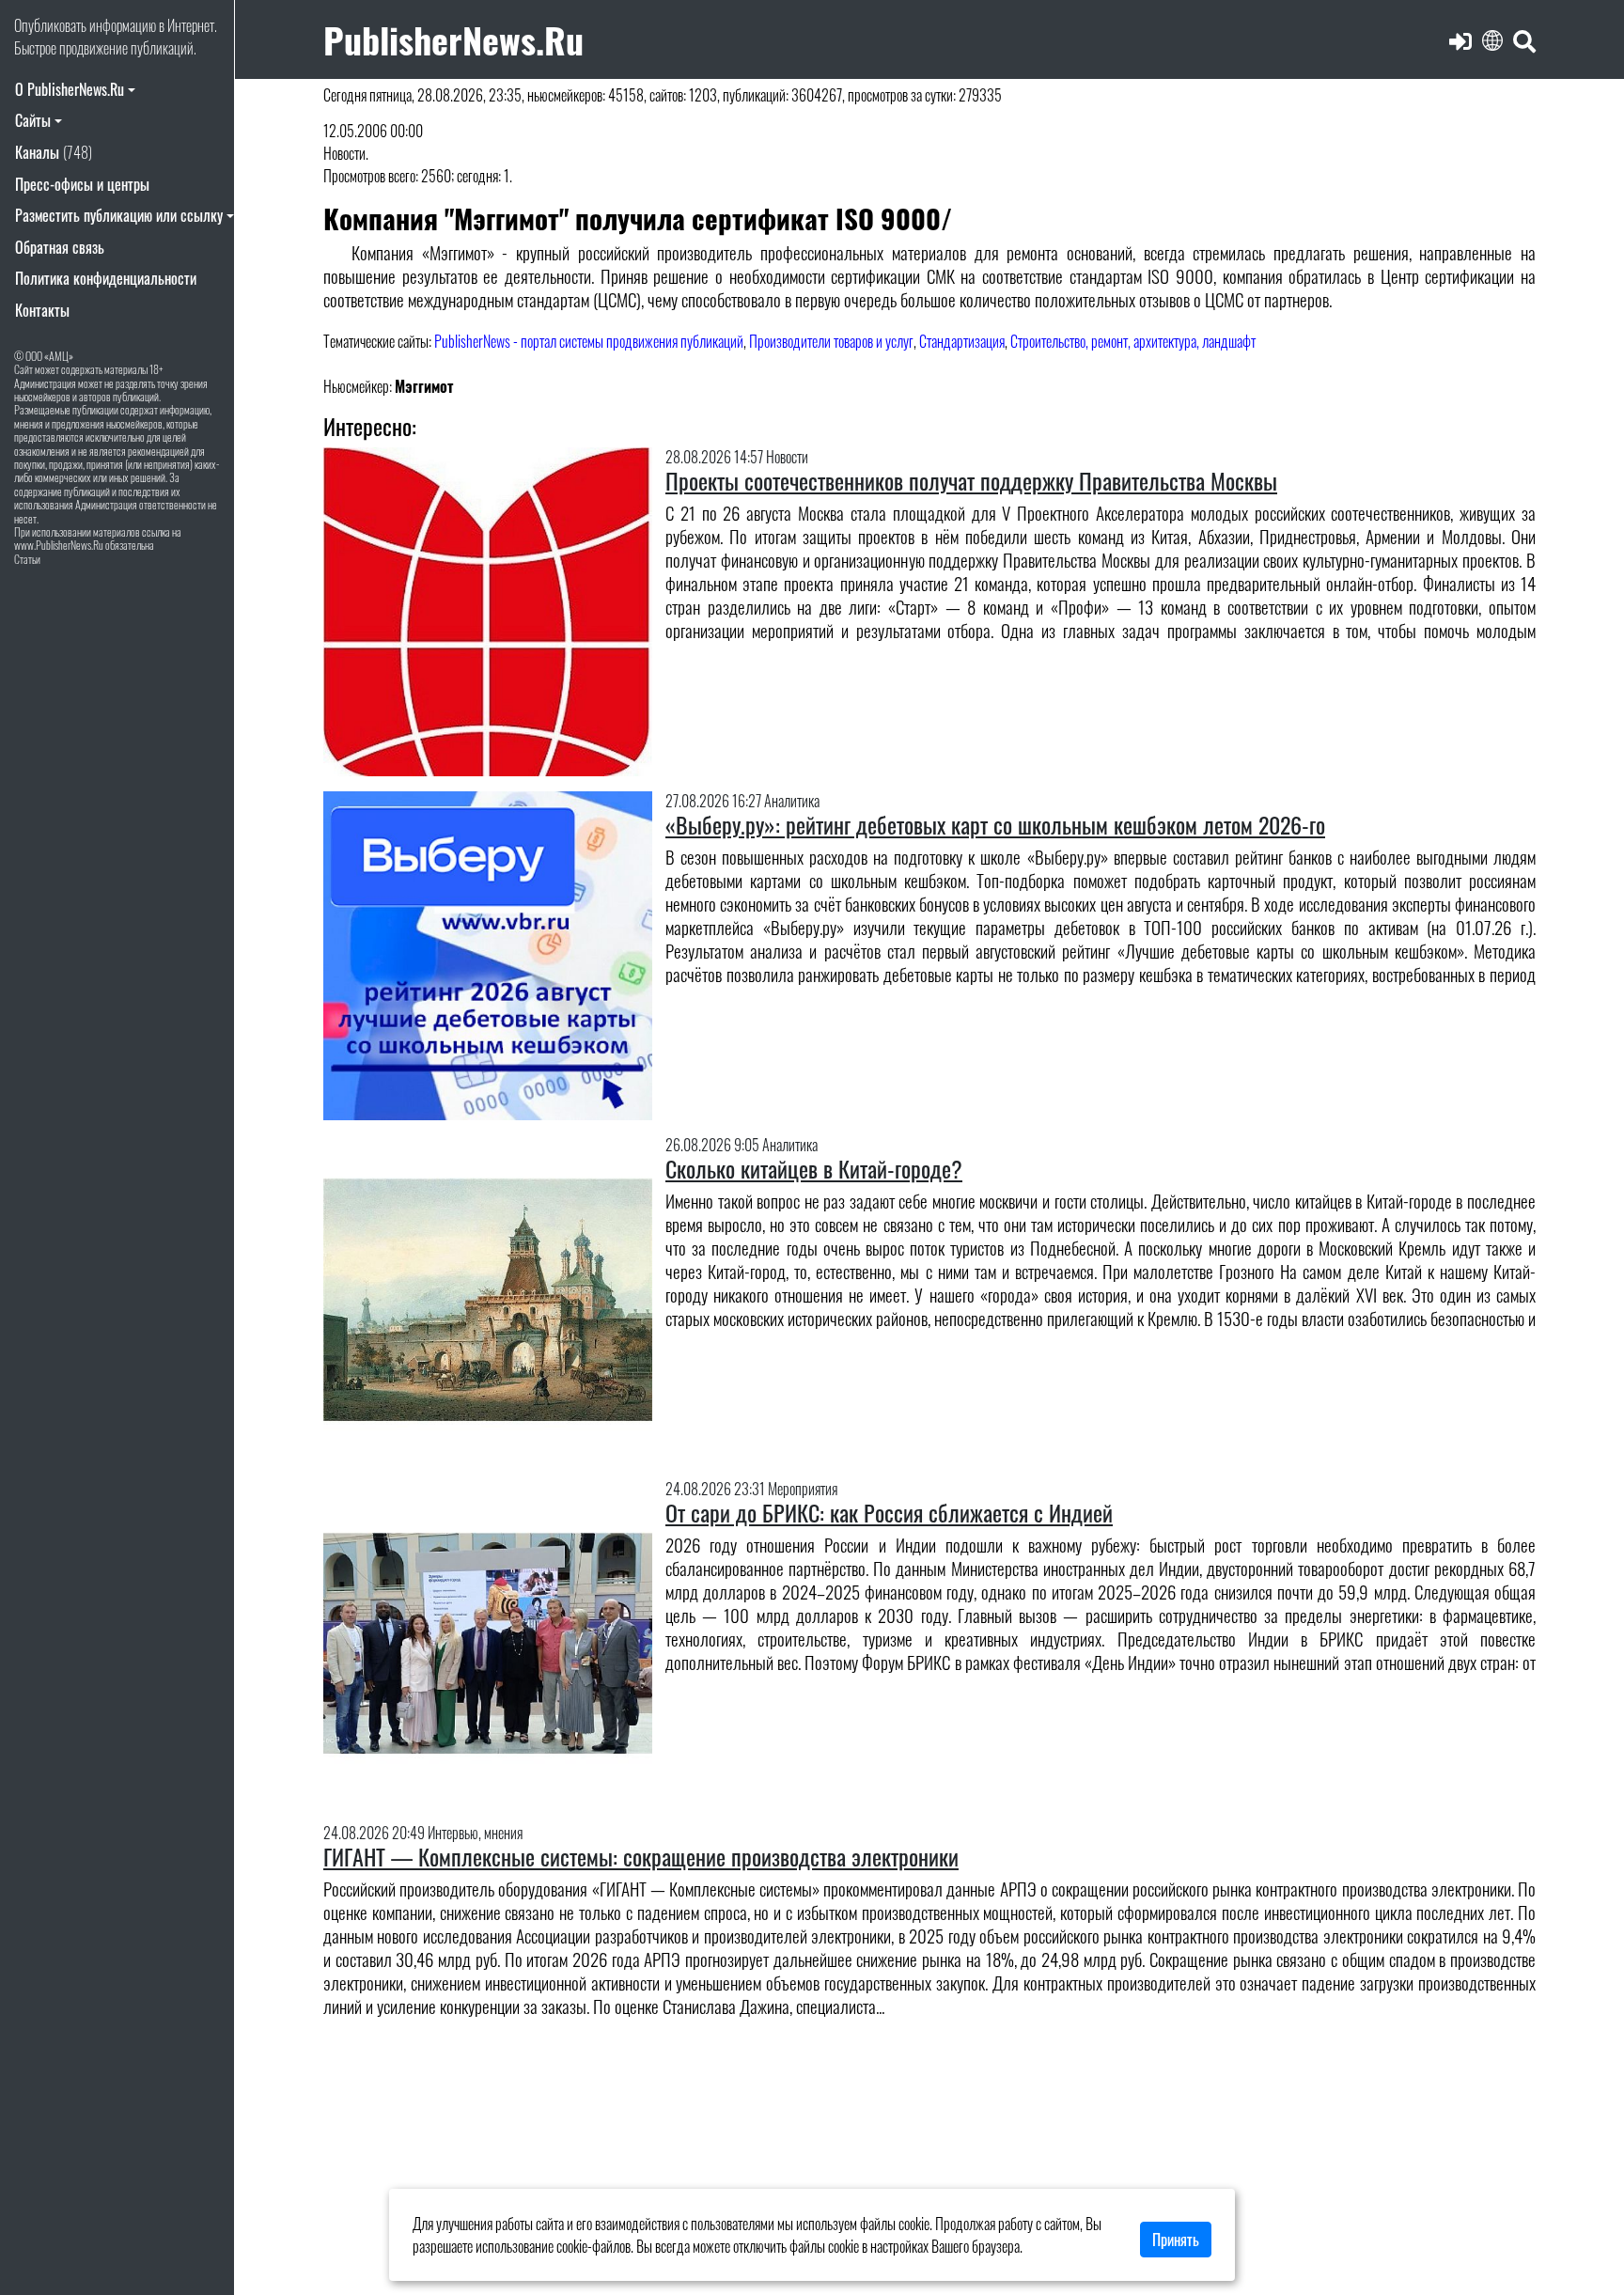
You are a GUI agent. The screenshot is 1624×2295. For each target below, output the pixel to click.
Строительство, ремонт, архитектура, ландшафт (1133, 341)
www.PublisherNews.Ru (59, 545)
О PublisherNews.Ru (70, 89)
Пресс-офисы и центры (82, 184)
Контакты (42, 310)
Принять (1176, 2240)
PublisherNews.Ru (453, 39)
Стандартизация (962, 341)
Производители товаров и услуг (831, 341)
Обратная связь (60, 247)
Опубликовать (50, 25)
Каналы (54, 152)
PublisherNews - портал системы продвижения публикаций (589, 341)
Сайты (33, 120)
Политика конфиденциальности (106, 278)
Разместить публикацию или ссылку (119, 215)
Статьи (27, 559)
